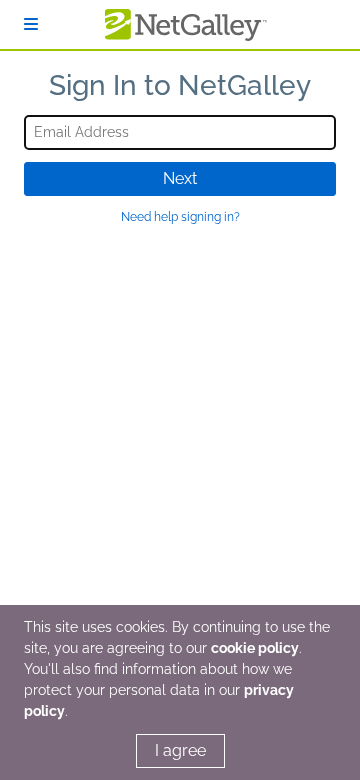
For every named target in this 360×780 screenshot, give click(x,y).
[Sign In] (31, 24)
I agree (180, 750)
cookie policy (255, 648)
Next (180, 178)
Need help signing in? (180, 217)
